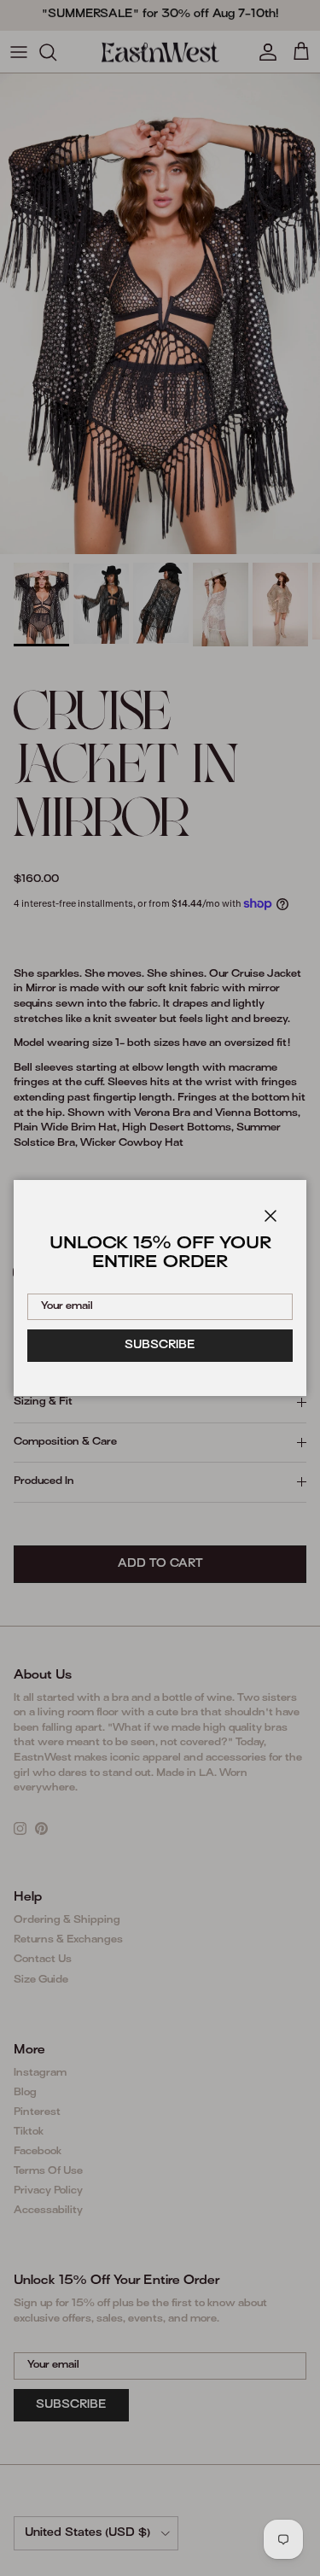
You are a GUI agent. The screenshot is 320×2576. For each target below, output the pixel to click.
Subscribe (160, 1346)
